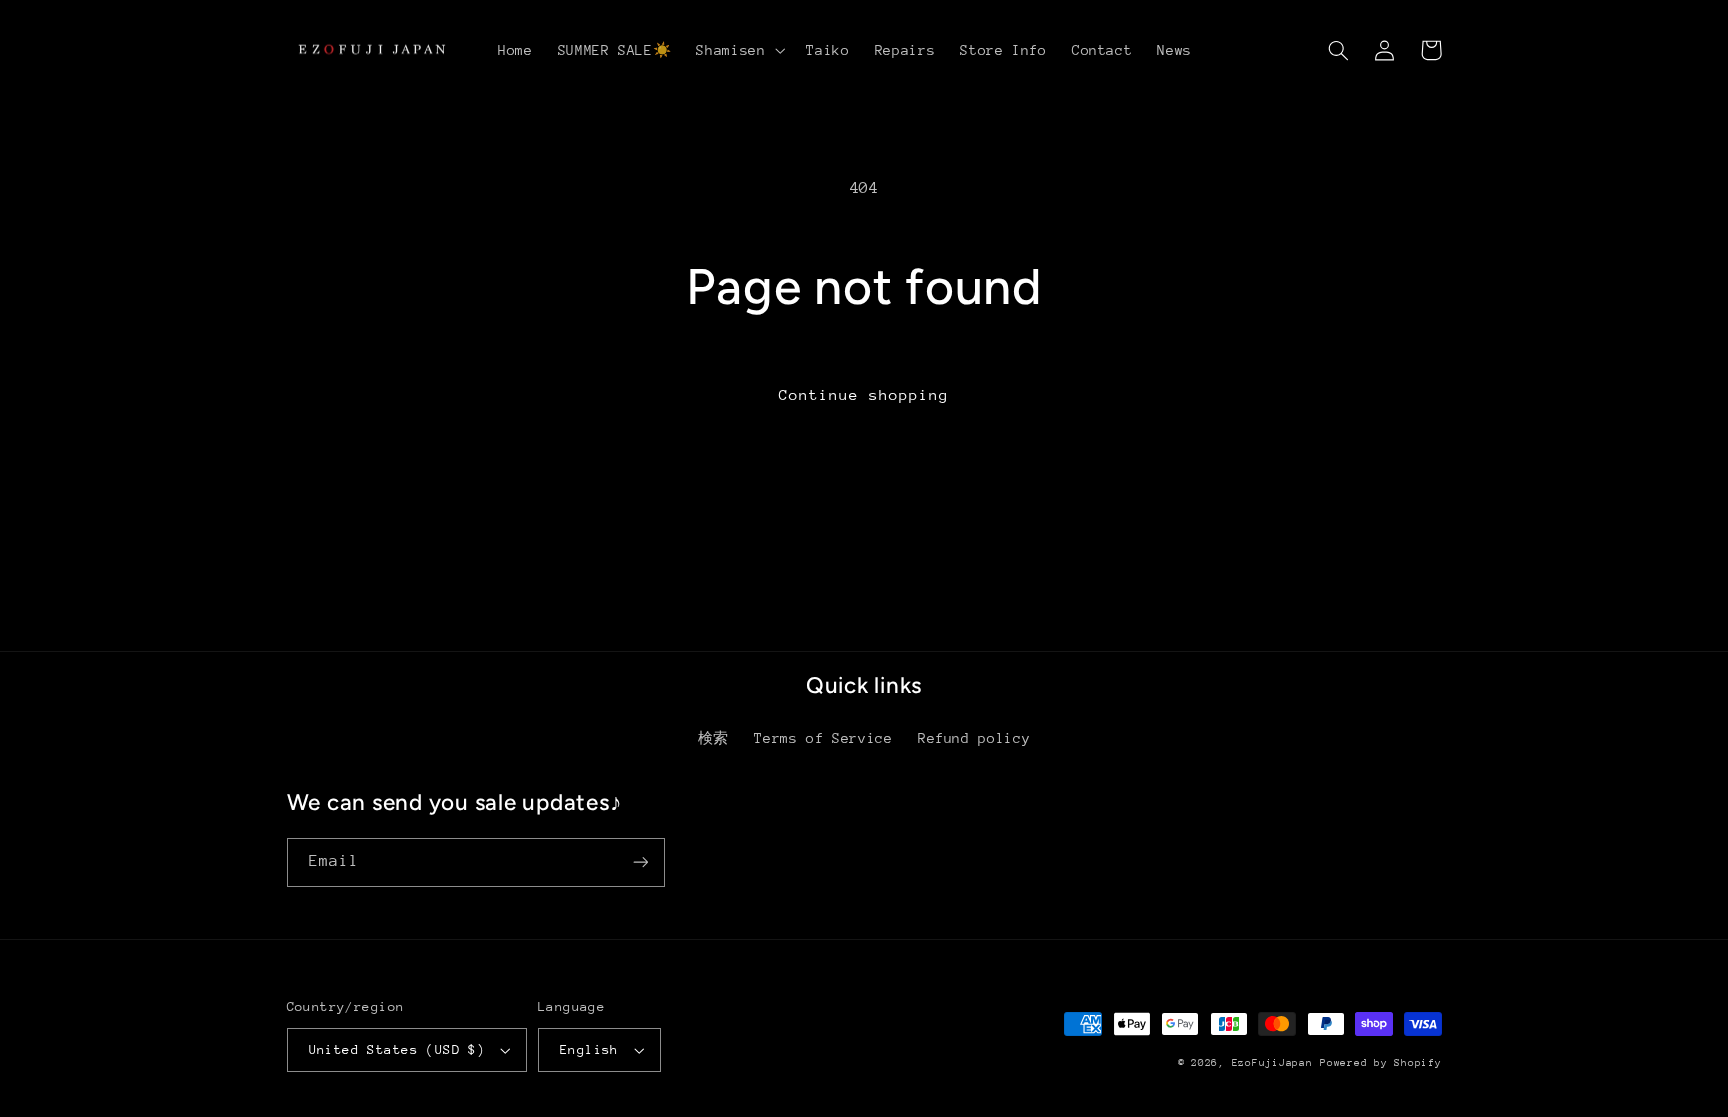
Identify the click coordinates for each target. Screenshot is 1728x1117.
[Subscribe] (640, 862)
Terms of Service (823, 738)
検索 (713, 738)
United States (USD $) (397, 1049)
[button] (739, 50)
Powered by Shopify (1380, 1063)
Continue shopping (864, 394)
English (589, 1049)
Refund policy (974, 738)
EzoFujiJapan (1272, 1063)
